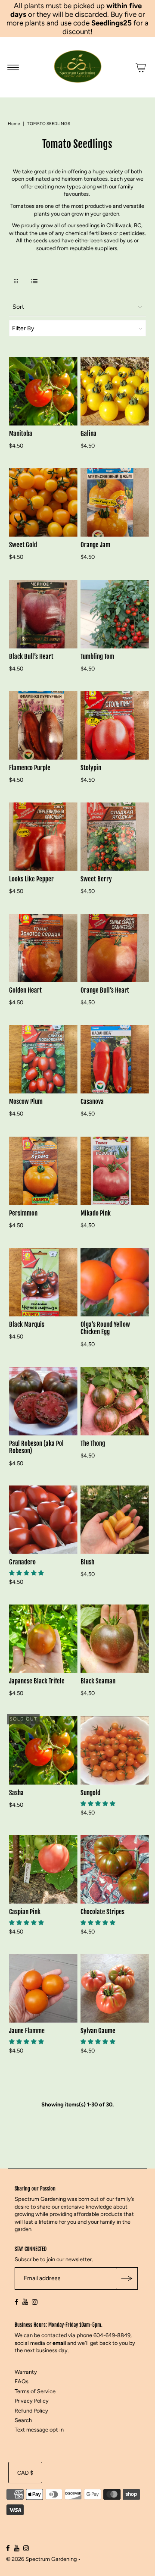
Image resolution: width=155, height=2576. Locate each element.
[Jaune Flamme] (43, 1988)
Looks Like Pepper (31, 879)
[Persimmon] (43, 1171)
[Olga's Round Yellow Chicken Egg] (115, 1282)
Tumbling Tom (97, 656)
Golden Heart (25, 990)
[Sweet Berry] (115, 837)
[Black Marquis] (43, 1282)
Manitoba (21, 434)
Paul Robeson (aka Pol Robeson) (36, 1447)
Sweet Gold (23, 545)
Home (14, 124)
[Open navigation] (13, 67)
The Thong (93, 1443)
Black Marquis (27, 1324)
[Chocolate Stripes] (115, 1869)
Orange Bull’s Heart (105, 990)
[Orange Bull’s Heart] (115, 948)
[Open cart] (141, 67)
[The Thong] (115, 1401)
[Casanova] (115, 1059)
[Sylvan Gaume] (115, 1988)
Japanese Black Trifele (37, 1681)
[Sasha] (43, 1750)
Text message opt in (39, 2430)
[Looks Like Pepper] (43, 837)
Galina (88, 434)
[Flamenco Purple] (43, 725)
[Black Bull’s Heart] (43, 614)
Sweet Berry (96, 879)
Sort (18, 307)
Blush (87, 1562)
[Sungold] (115, 1750)
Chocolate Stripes (102, 1911)
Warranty (26, 2372)
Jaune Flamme (27, 2031)
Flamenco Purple (30, 768)
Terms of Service (35, 2391)
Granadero (22, 1562)
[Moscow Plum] (43, 1059)
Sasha (16, 1792)
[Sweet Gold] (43, 503)
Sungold (90, 1792)
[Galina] (115, 391)
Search (23, 2420)
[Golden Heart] (43, 948)
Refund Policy (31, 2411)
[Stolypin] (115, 725)
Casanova (92, 1102)
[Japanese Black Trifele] (43, 1639)
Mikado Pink (96, 1213)
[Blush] (115, 1520)
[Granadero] (43, 1520)
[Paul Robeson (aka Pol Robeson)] (43, 1401)
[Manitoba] (43, 391)
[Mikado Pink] (115, 1171)
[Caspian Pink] (43, 1869)
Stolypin (91, 768)
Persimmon (23, 1213)
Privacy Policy (32, 2401)
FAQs (22, 2382)
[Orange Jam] (115, 503)
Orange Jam (95, 545)
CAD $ (25, 2473)
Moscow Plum (26, 1102)
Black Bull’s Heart (31, 656)
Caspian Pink (25, 1911)
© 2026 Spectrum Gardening (41, 2559)
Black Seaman (98, 1681)
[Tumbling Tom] (115, 614)
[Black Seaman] (115, 1639)
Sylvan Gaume (98, 2031)
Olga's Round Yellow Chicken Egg (105, 1328)
